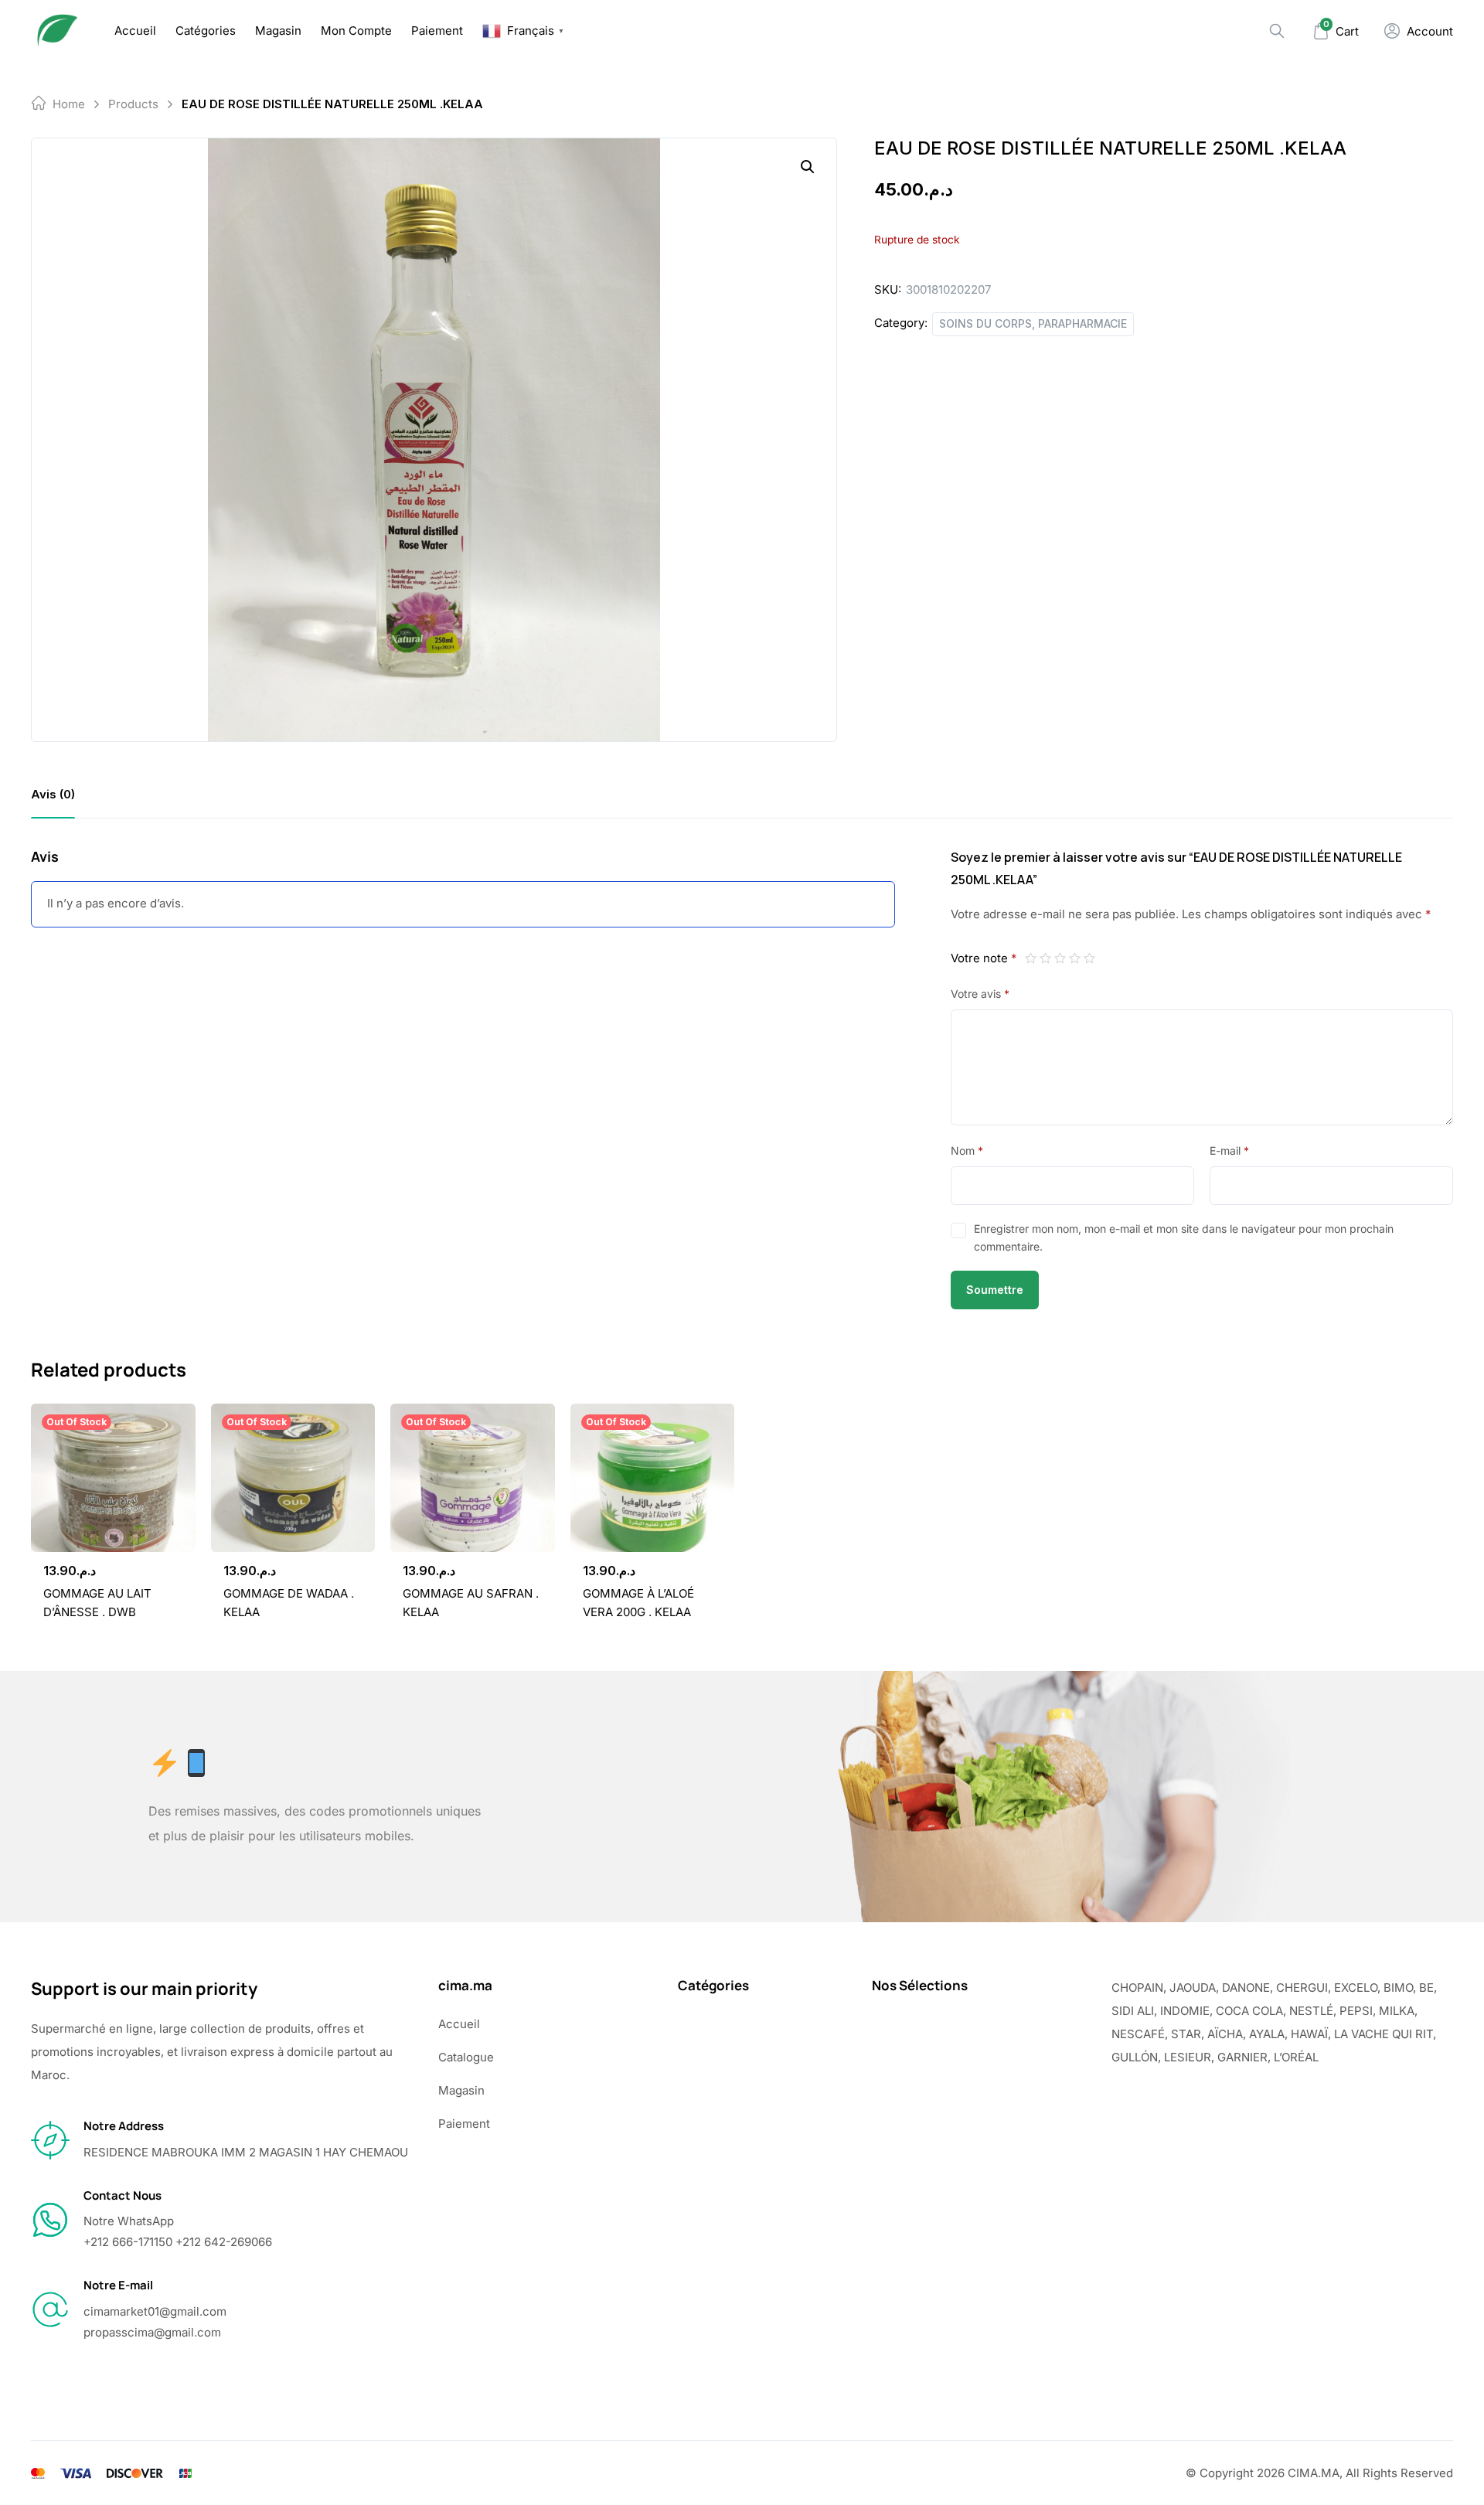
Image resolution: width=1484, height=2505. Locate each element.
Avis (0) (53, 794)
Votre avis (980, 994)
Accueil (135, 31)
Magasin (278, 31)
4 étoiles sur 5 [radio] (1075, 958)
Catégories (206, 31)
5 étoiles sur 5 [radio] (1089, 958)
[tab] (53, 794)
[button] (808, 167)
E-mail (1229, 1150)
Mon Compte (356, 31)
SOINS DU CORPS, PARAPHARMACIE (1033, 323)
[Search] (1277, 31)
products (133, 104)
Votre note (984, 958)
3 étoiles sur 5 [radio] (1060, 958)
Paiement (437, 31)
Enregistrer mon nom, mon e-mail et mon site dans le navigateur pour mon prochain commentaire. (1184, 1237)
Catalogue (466, 2057)
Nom (967, 1150)
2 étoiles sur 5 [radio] (1045, 958)
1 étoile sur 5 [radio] (1031, 958)
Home (69, 104)
